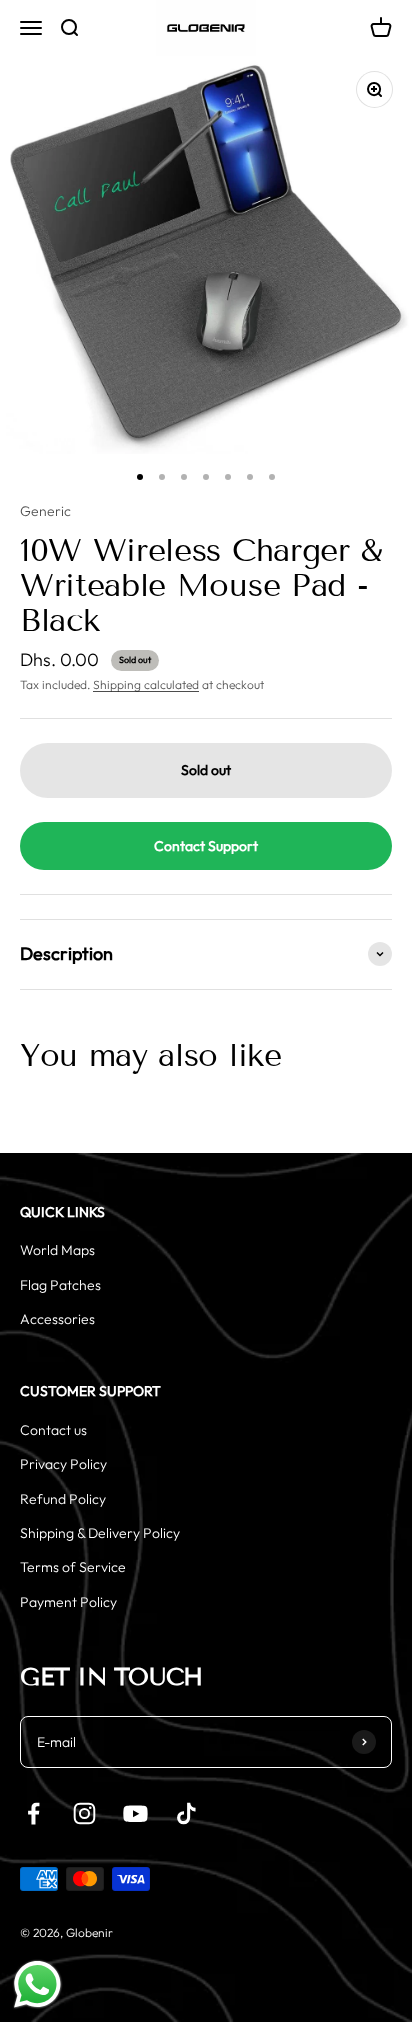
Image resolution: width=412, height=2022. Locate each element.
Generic (45, 511)
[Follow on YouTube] (135, 1813)
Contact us (53, 1430)
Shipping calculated (146, 684)
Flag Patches (60, 1285)
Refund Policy (63, 1499)
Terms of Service (73, 1567)
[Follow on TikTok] (186, 1813)
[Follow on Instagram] (84, 1813)
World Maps (57, 1250)
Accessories (57, 1319)
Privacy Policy (63, 1464)
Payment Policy (68, 1602)
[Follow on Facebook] (33, 1813)
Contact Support (206, 846)
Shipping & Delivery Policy (100, 1533)
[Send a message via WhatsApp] (37, 1984)
